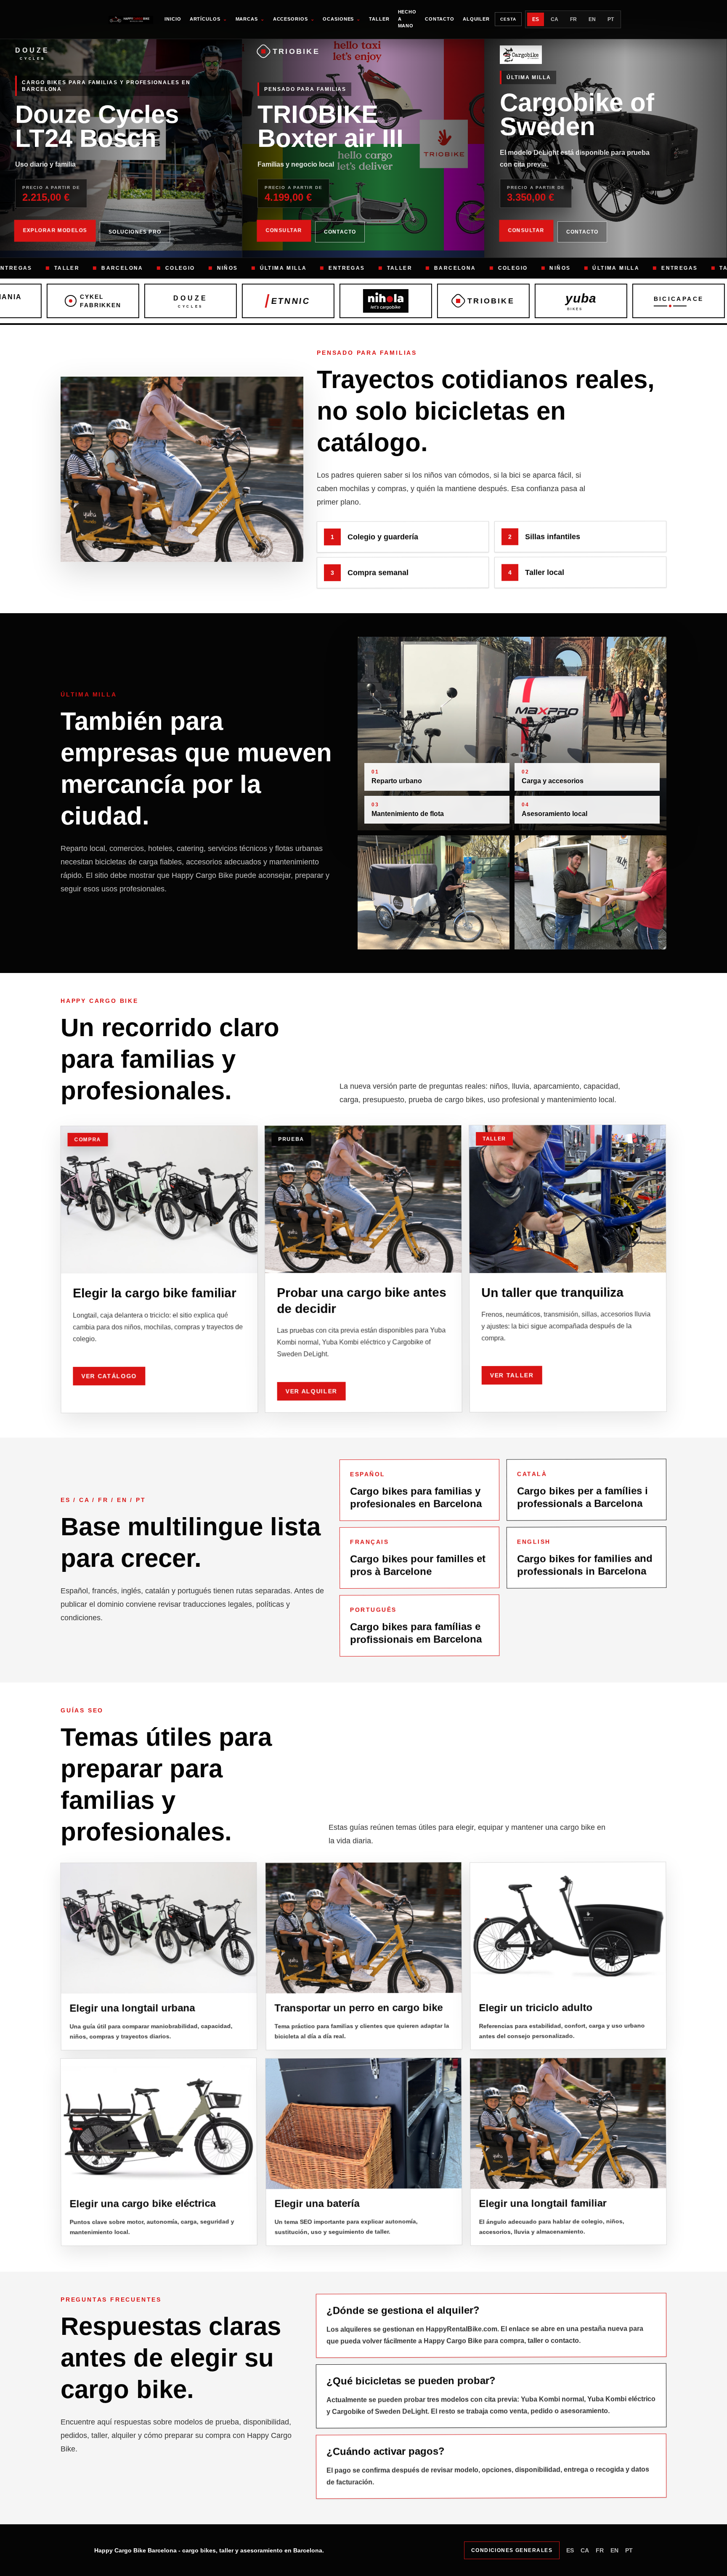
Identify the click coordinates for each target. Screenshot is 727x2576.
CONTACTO (340, 232)
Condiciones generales (512, 2550)
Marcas (250, 19)
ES (536, 19)
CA (555, 19)
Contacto (440, 19)
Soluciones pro (135, 232)
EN (592, 19)
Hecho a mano (407, 19)
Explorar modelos (55, 231)
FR (573, 19)
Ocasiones (342, 19)
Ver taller (512, 1374)
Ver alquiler (312, 1390)
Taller (379, 19)
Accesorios (294, 19)
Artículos (208, 19)
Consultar (284, 231)
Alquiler (476, 19)
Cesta (508, 19)
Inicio (173, 19)
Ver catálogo (109, 1374)
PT (611, 19)
